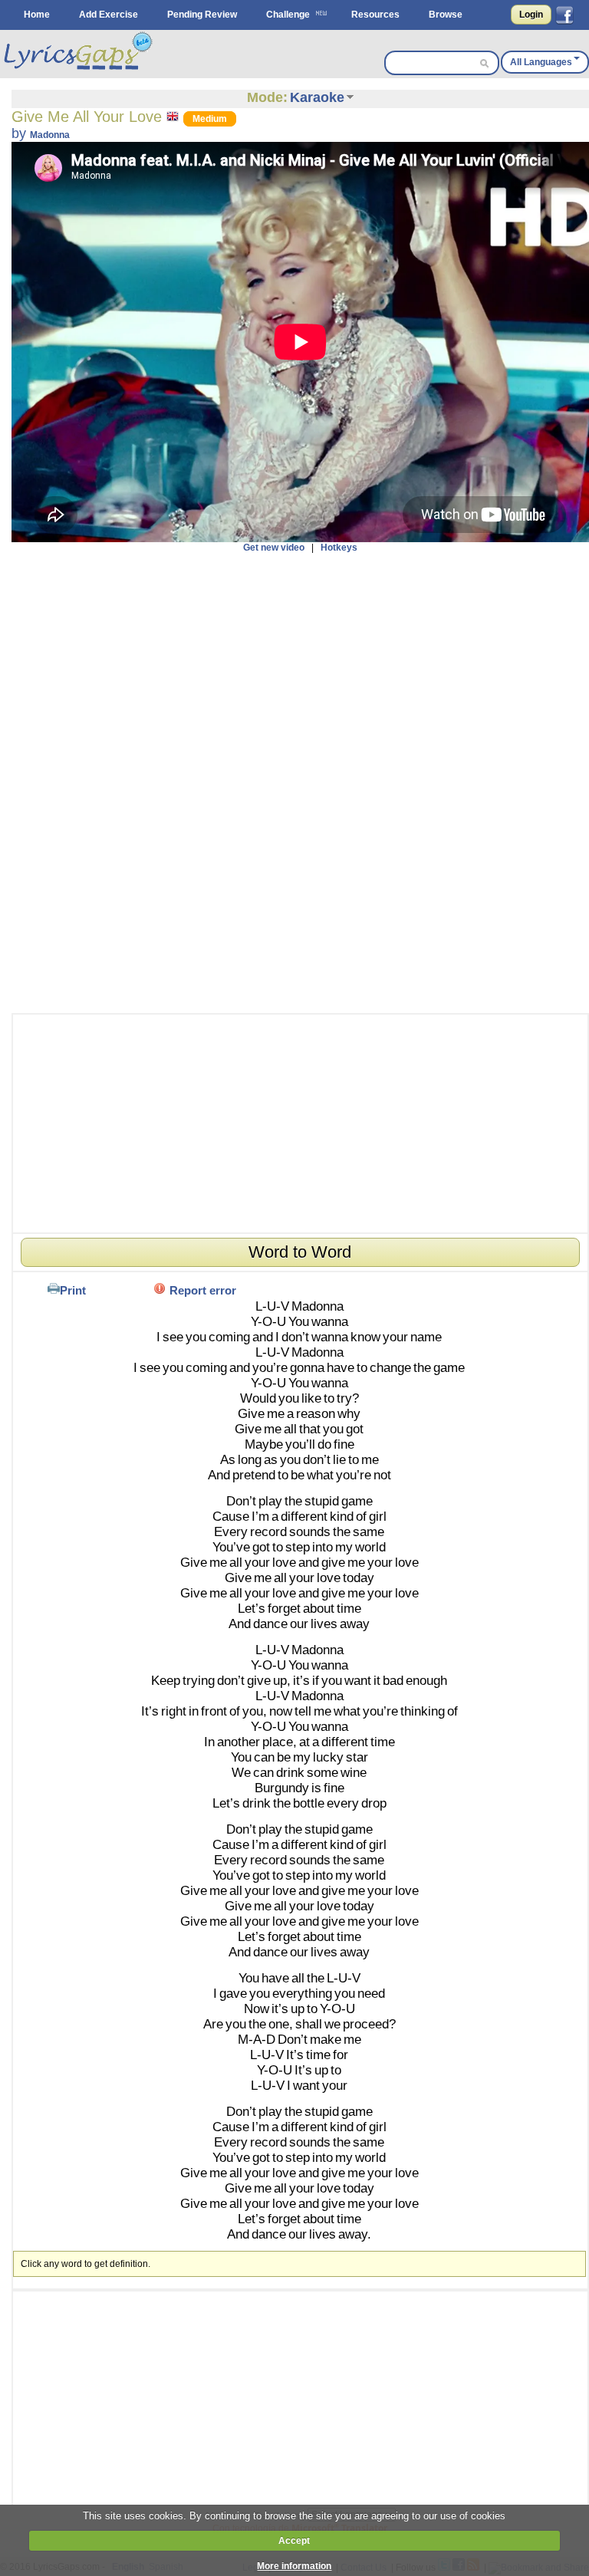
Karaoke (317, 97)
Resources (375, 15)
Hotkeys (339, 548)
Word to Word (300, 1252)
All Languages (541, 62)
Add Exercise (109, 15)
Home (37, 15)
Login (531, 15)
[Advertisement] (300, 783)
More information (294, 2566)
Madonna (50, 135)
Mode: (267, 97)
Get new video (274, 548)
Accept (294, 2541)
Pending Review (202, 15)
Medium (210, 119)
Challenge (288, 15)
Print (73, 1290)
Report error (203, 1290)
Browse (446, 15)
